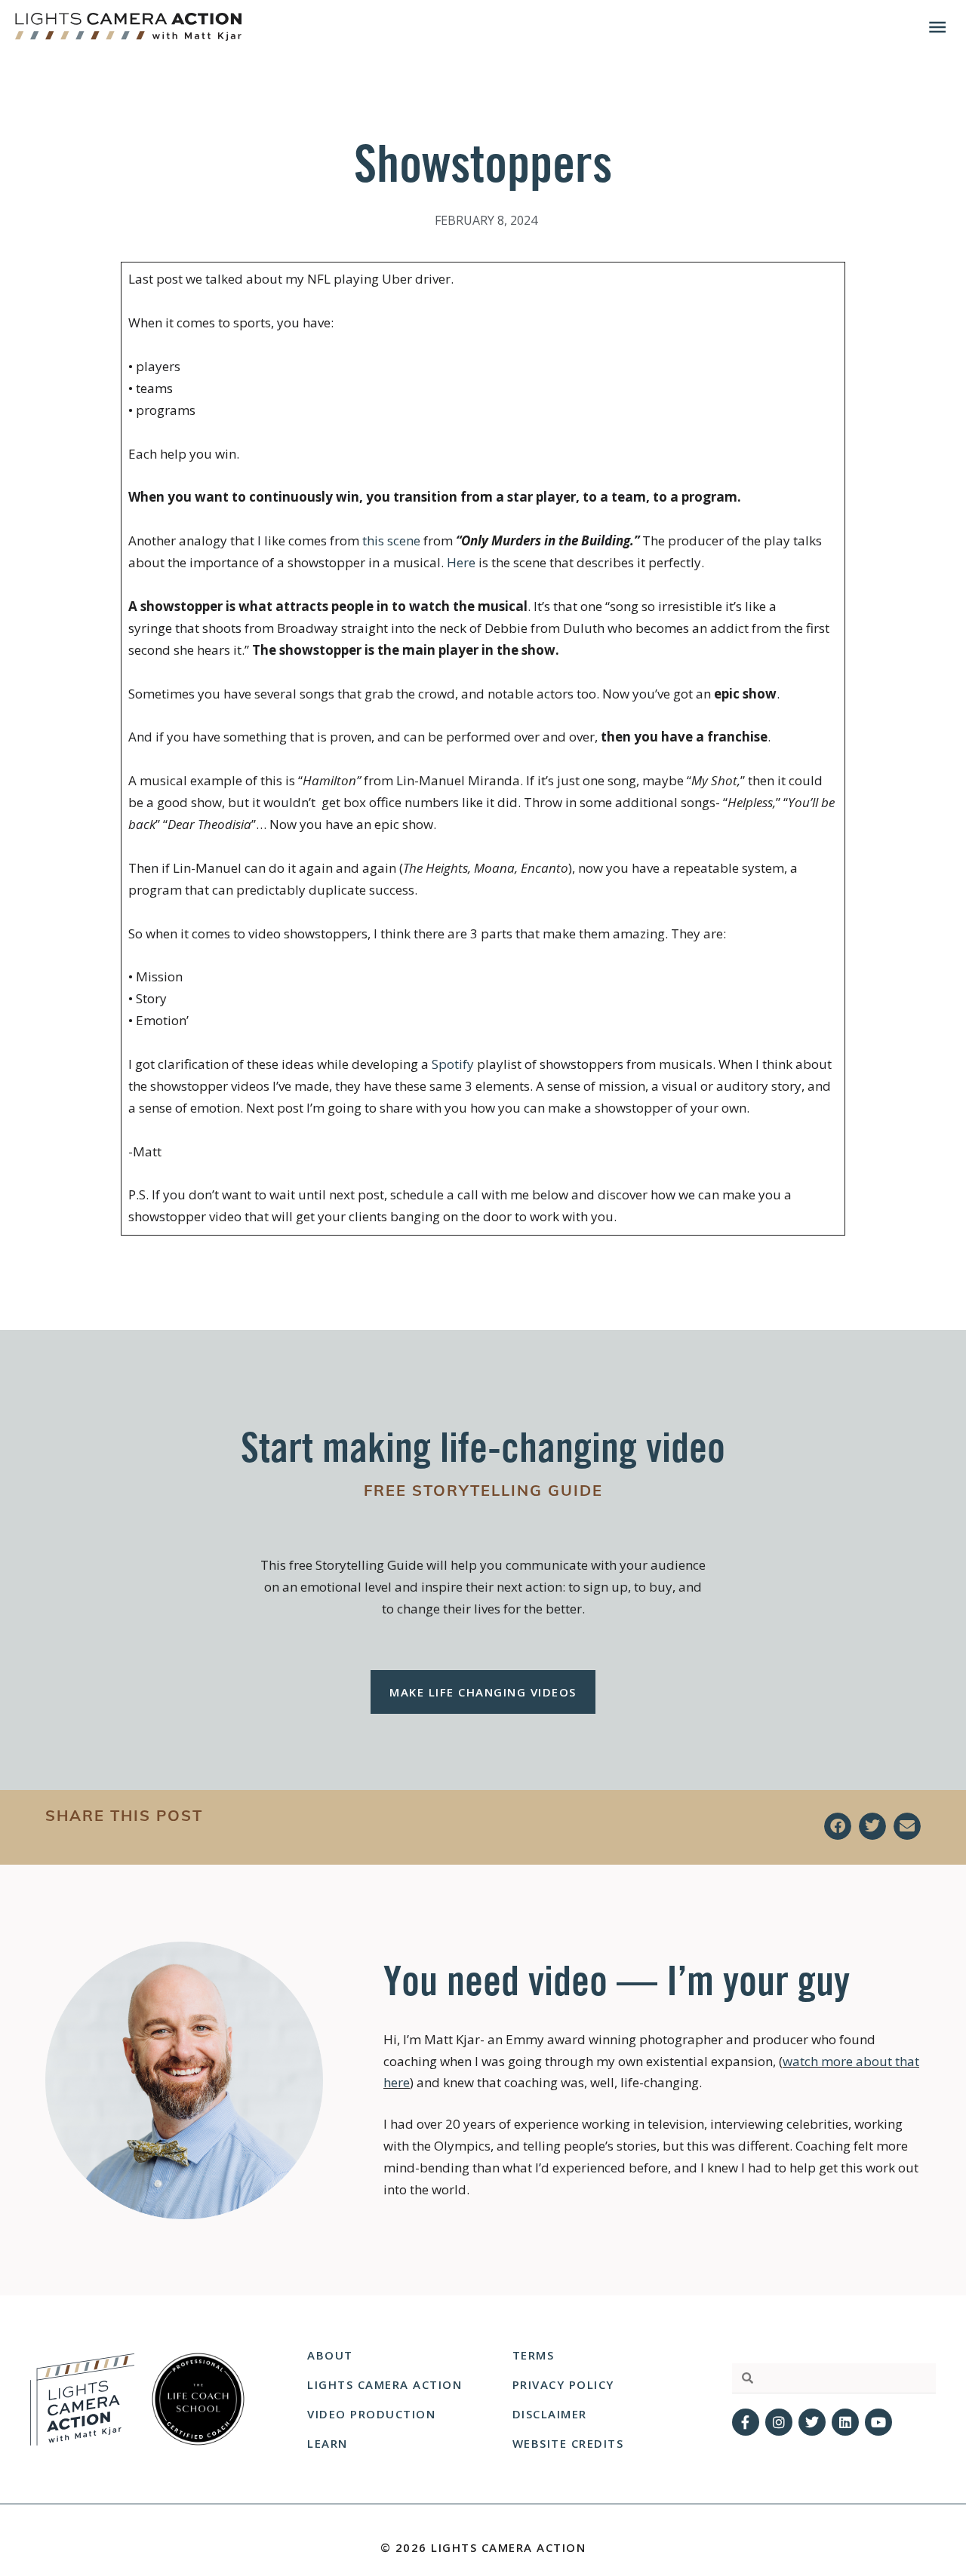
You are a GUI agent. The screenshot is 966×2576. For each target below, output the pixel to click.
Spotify (453, 1064)
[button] (838, 1826)
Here (461, 562)
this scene (393, 540)
